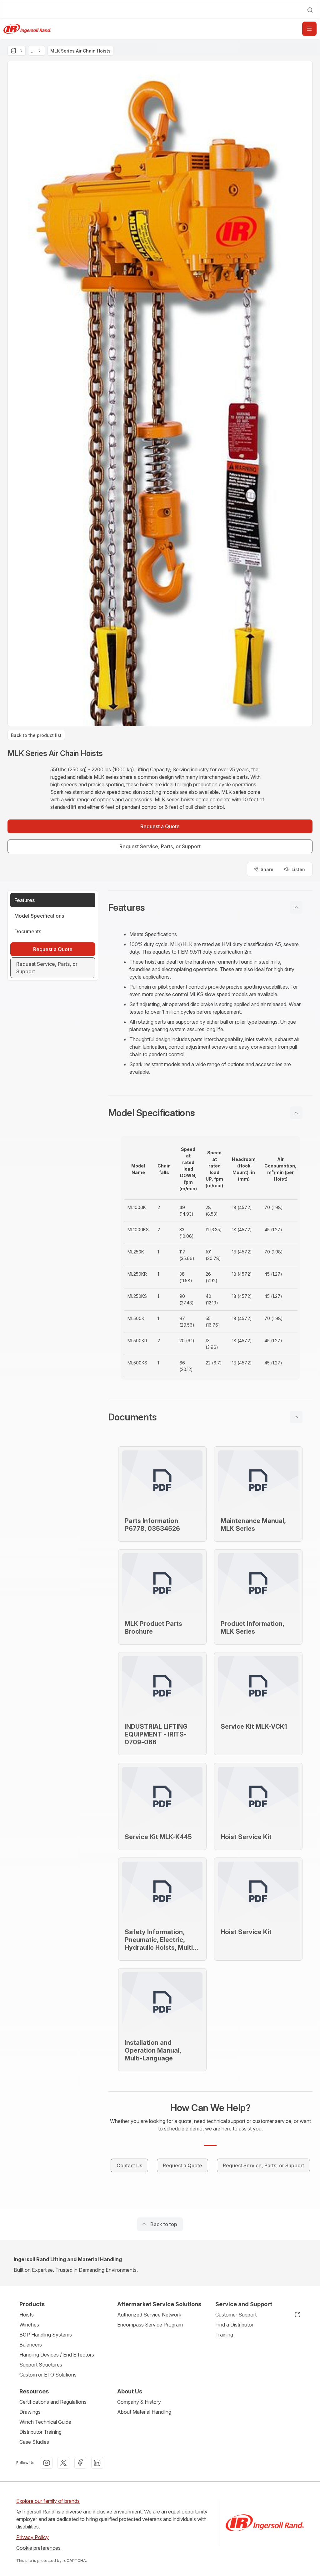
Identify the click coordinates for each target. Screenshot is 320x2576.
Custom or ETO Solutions (48, 2375)
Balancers (31, 2345)
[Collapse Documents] (296, 1417)
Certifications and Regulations (53, 2402)
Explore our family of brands (48, 2501)
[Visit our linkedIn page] (97, 2463)
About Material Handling (144, 2412)
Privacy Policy (32, 2537)
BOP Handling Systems (46, 2335)
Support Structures (41, 2365)
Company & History (139, 2402)
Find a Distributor (234, 2325)
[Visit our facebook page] (80, 2463)
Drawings (30, 2412)
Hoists (27, 2315)
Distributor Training (40, 2432)
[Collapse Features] (296, 907)
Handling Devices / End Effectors (57, 2355)
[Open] (309, 29)
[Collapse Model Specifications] (296, 1113)
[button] (210, 907)
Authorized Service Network (149, 2315)
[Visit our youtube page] (47, 2463)
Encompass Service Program (150, 2325)
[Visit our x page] (63, 2463)
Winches (29, 2325)
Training (224, 2335)
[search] (310, 10)
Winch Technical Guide (45, 2422)
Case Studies (34, 2442)
